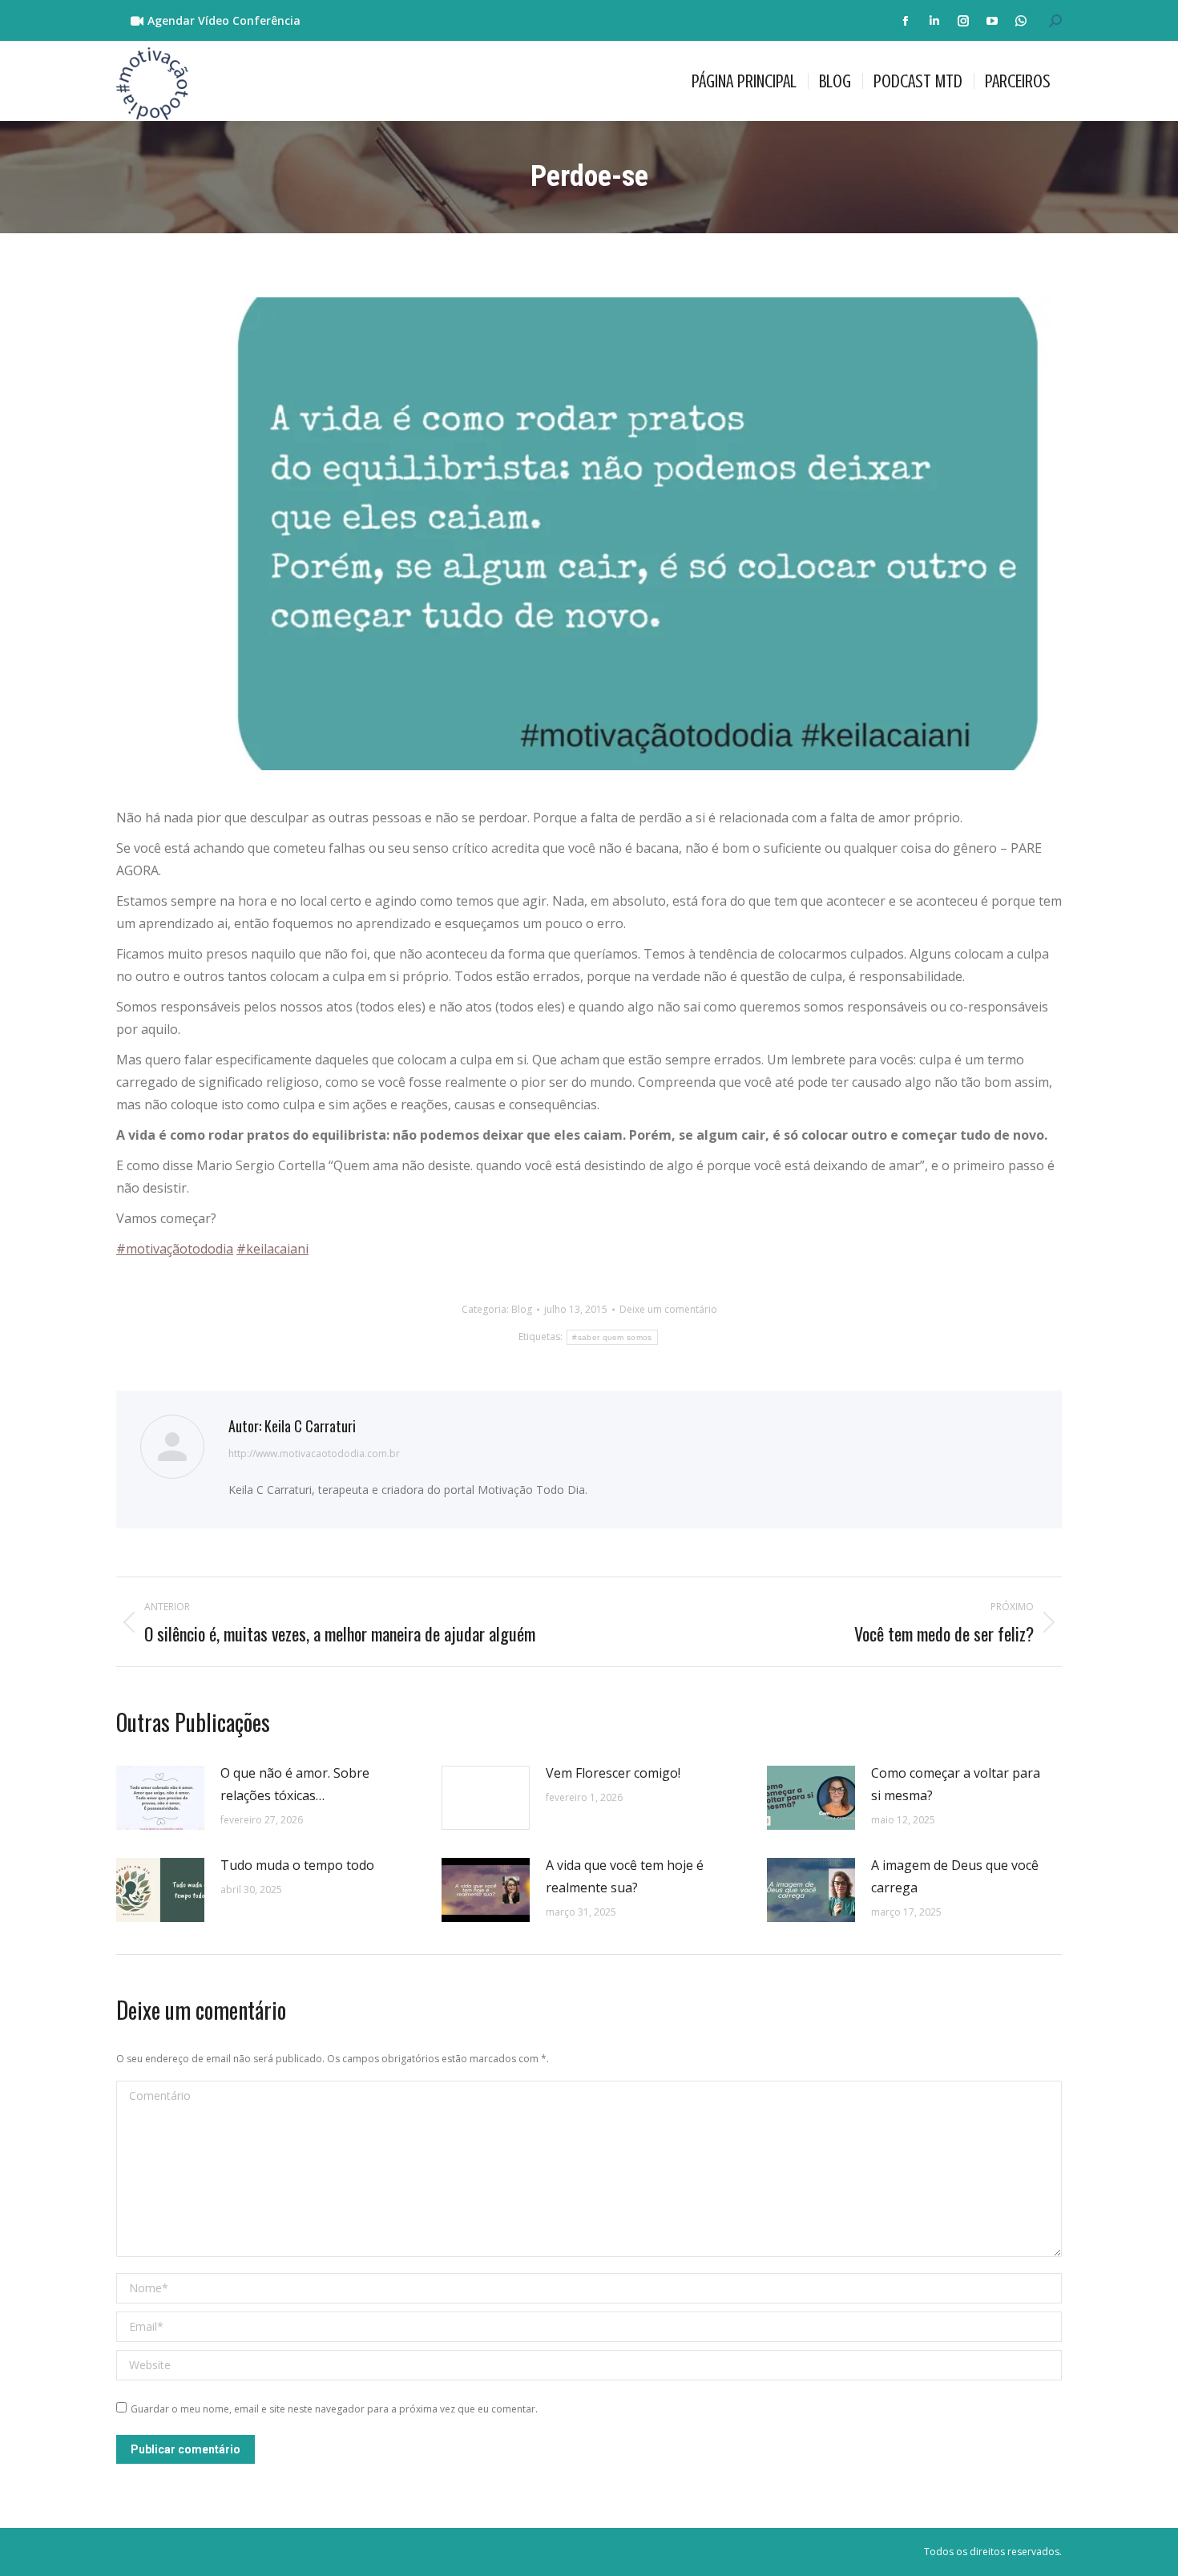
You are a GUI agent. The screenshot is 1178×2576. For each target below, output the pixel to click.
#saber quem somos (612, 1337)
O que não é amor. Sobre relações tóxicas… (295, 1784)
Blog (522, 1309)
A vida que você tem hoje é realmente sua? (625, 1876)
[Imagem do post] (160, 1798)
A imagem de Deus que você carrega (955, 1876)
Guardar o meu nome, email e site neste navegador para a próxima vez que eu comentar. (334, 2409)
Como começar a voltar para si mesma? (956, 1784)
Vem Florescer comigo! (613, 1773)
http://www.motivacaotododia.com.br (314, 1454)
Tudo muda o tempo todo (297, 1865)
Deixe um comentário (668, 1309)
